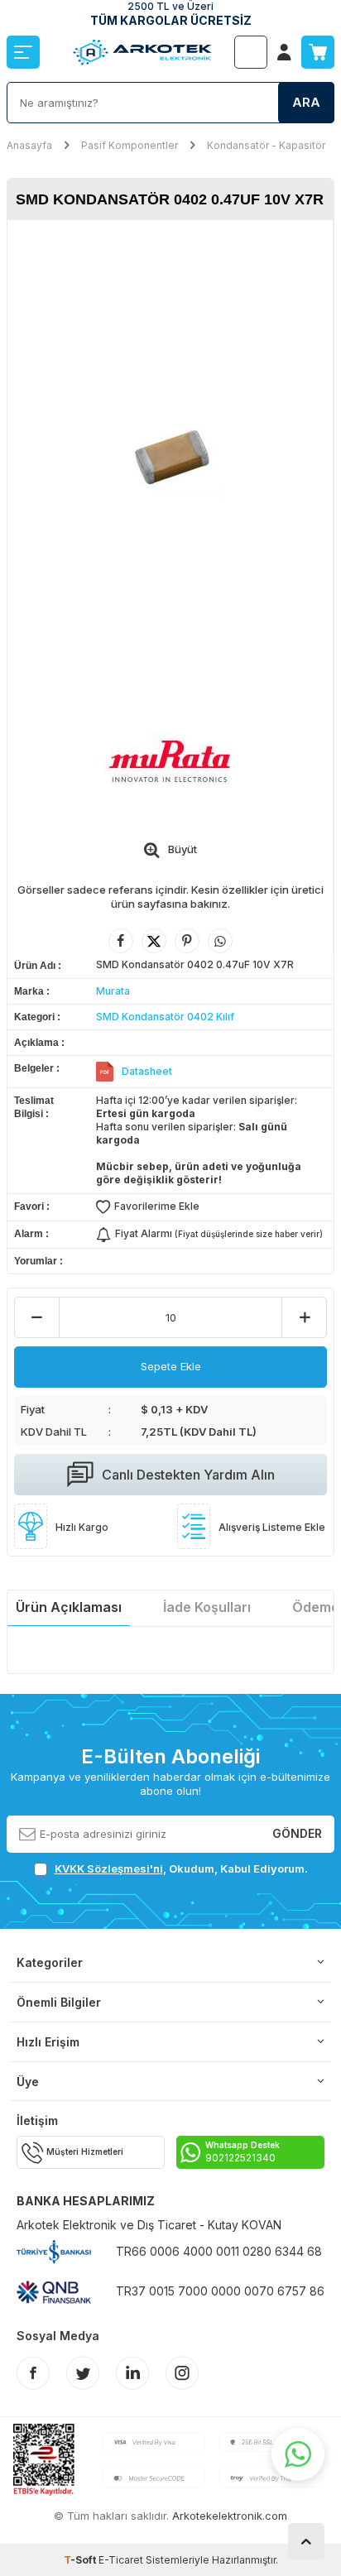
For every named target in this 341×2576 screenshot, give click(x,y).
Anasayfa (29, 145)
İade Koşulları (207, 1607)
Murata (113, 991)
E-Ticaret (121, 2560)
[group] (170, 454)
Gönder (297, 1833)
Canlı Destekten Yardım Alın (188, 1475)
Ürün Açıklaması (69, 1607)
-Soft (81, 2560)
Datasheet (147, 1071)
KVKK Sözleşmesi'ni (109, 1868)
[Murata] (170, 761)
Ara (306, 102)
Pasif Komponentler (130, 145)
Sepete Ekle (171, 1366)
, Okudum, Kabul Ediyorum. (181, 1868)
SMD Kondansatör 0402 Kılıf (165, 1017)
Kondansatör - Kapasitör (266, 145)
